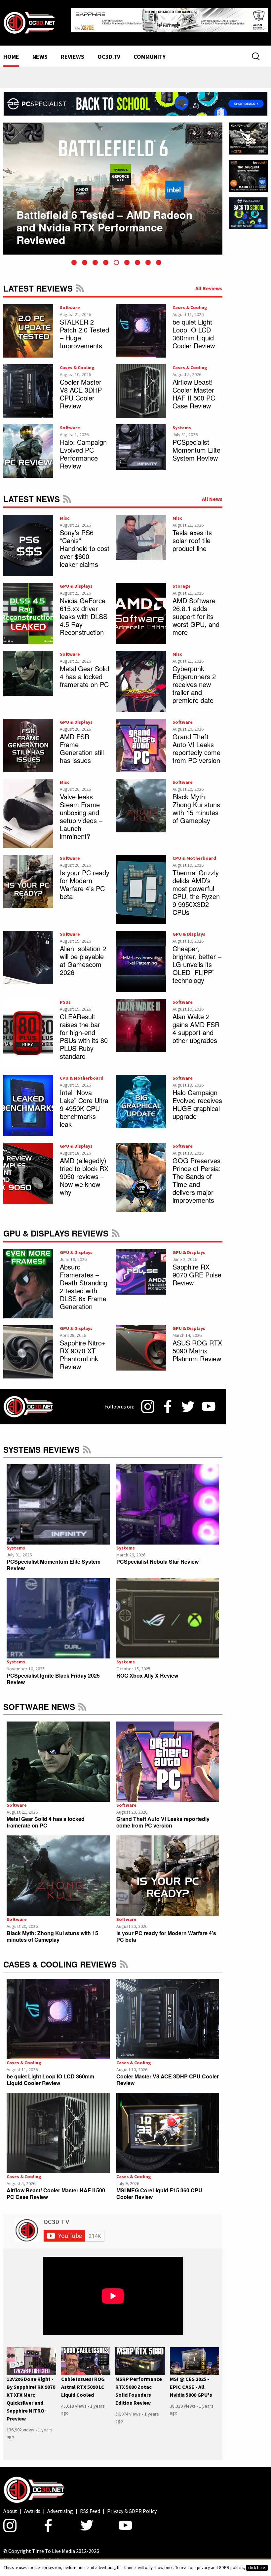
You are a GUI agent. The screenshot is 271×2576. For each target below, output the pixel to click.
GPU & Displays (76, 581)
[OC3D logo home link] (29, 19)
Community (150, 52)
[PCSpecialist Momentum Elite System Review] (58, 1499)
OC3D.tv (109, 52)
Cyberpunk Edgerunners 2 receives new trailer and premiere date (194, 679)
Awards (32, 2506)
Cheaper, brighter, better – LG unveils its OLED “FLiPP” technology (197, 959)
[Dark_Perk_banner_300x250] (248, 170)
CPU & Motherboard (194, 853)
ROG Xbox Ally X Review (147, 1671)
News (40, 52)
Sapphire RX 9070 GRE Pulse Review (197, 1269)
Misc (65, 513)
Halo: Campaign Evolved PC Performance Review (83, 449)
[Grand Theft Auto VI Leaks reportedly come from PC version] (168, 1757)
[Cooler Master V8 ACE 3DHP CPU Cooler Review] (168, 2014)
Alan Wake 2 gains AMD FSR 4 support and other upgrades (196, 1023)
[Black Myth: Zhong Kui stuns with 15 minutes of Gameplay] (58, 1871)
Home (11, 52)
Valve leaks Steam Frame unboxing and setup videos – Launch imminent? (81, 811)
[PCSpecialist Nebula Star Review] (168, 1499)
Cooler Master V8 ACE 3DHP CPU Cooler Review (81, 388)
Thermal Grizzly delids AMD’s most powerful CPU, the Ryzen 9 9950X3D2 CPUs (196, 887)
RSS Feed (80, 283)
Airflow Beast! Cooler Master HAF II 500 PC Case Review (194, 388)
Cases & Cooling (190, 302)
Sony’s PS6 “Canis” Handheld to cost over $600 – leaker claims (85, 543)
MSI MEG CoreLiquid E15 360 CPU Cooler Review (159, 2189)
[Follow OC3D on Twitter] (188, 1401)
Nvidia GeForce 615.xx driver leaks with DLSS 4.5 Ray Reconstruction (84, 611)
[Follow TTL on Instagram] (148, 1402)
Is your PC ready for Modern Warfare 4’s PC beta (85, 879)
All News (212, 494)
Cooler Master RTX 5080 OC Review (107, 216)
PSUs (65, 997)
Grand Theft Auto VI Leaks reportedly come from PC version (196, 743)
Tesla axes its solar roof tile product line (192, 535)
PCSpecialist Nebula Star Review (157, 1556)
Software (70, 302)
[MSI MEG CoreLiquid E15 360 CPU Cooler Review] (168, 2128)
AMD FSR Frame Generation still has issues (82, 743)
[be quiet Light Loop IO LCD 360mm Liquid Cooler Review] (58, 2014)
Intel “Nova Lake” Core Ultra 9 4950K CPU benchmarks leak (84, 1103)
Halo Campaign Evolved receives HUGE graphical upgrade (197, 1099)
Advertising (60, 2506)
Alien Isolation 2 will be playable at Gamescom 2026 (83, 955)
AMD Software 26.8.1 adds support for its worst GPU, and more (196, 611)
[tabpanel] (113, 183)
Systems (182, 422)
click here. (257, 2568)
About (10, 2506)
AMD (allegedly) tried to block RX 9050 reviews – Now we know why (84, 1171)
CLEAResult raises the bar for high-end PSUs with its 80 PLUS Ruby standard (84, 1031)
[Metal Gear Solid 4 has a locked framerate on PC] (58, 1757)
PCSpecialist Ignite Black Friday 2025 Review (53, 1674)
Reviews (73, 52)
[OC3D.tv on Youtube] (209, 1402)
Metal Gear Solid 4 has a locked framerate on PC (84, 671)
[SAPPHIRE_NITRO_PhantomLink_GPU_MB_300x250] (248, 133)
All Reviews (209, 283)
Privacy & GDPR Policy (132, 2506)
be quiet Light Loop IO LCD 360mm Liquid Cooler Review (194, 328)
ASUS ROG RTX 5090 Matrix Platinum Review (197, 1345)
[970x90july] (135, 98)
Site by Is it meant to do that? (31, 2554)
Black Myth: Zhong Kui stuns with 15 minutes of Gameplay (196, 803)
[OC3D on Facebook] (168, 1402)
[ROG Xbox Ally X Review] (168, 1613)
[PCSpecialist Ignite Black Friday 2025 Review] (58, 1613)
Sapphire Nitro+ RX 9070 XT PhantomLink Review (83, 1349)
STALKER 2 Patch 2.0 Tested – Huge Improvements (84, 328)
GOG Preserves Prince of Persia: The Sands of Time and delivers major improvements (197, 1175)
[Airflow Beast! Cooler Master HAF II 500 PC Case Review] (58, 2128)
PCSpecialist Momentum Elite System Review (196, 445)
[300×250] (248, 207)
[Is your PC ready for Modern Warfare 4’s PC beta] (168, 1871)
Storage (182, 581)
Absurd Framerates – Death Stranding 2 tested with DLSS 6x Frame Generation (84, 1281)
